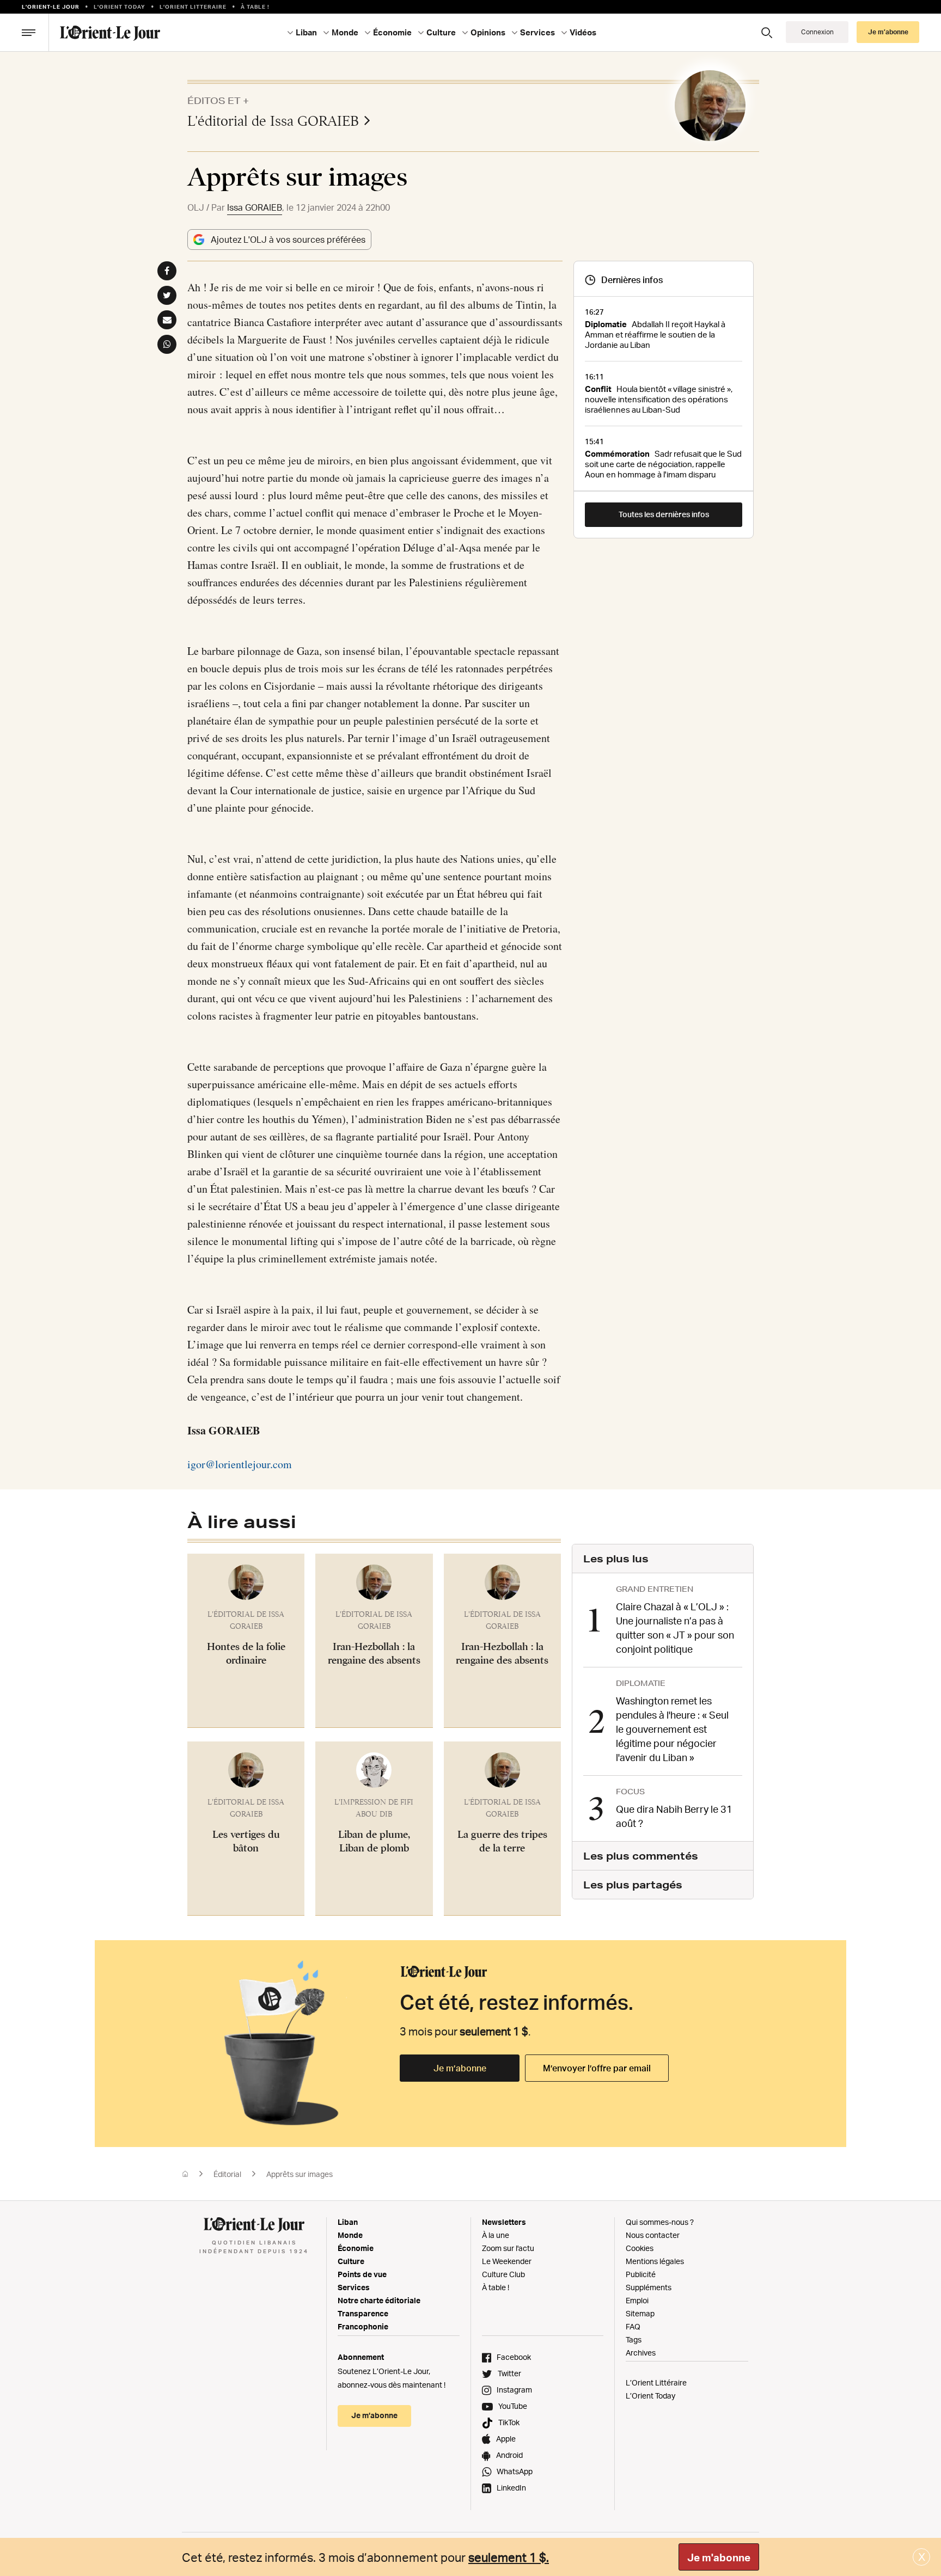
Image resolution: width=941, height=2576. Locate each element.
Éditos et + (218, 100)
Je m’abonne (460, 2068)
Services (354, 2287)
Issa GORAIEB (255, 207)
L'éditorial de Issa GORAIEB (273, 121)
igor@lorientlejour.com (240, 1464)
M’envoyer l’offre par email (597, 2068)
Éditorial (227, 2174)
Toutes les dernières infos (664, 514)
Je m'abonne (719, 2557)
